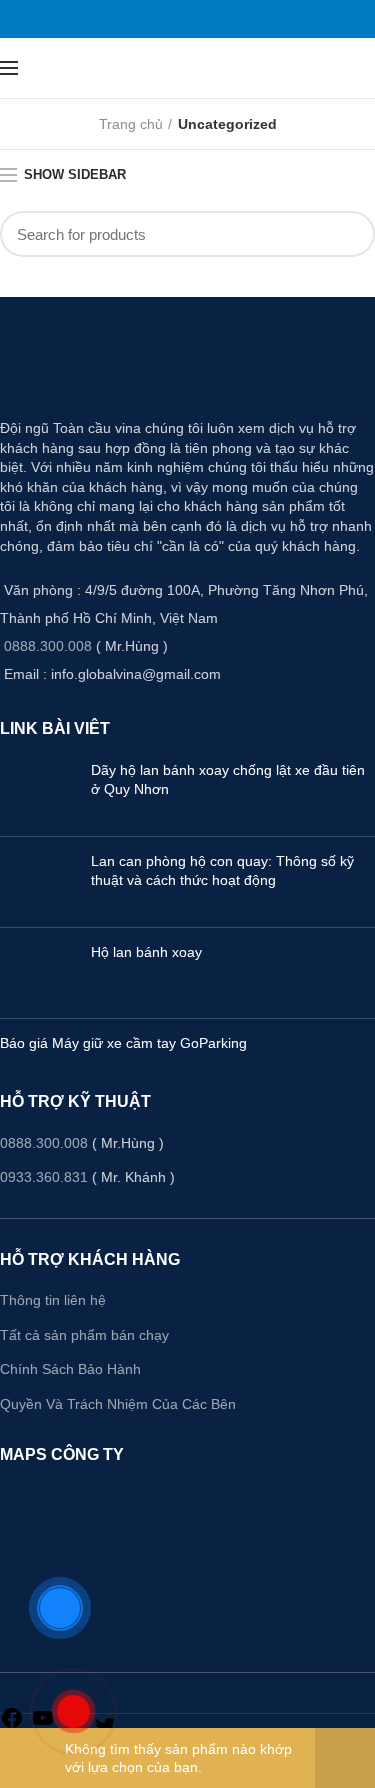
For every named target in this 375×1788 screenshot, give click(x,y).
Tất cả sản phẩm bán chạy (84, 1335)
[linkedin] (200, 19)
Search (348, 234)
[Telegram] (212, 19)
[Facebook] (164, 19)
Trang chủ (131, 124)
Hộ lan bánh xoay (146, 952)
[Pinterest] (188, 19)
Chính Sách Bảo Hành (70, 1369)
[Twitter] (176, 19)
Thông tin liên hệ (53, 1300)
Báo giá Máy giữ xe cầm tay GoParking (123, 1043)
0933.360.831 (44, 1177)
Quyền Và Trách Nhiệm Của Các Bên (118, 1404)
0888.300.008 (48, 646)
